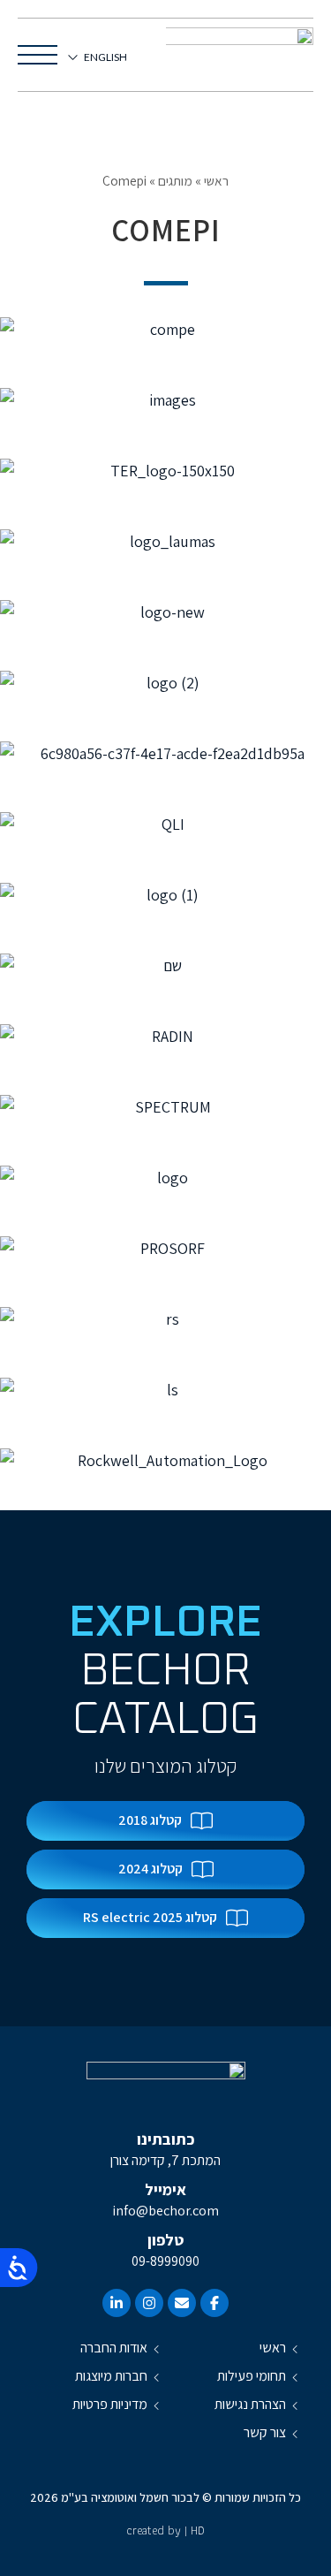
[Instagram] (149, 2303)
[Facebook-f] (214, 2303)
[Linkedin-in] (117, 2303)
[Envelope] (182, 2303)
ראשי (216, 180)
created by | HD (165, 2530)
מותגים (175, 180)
